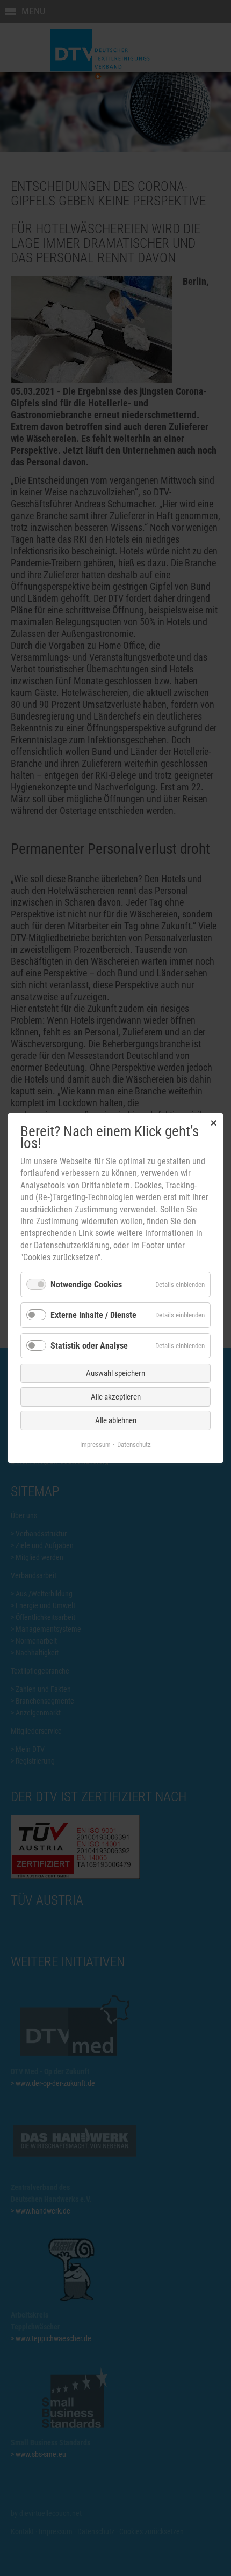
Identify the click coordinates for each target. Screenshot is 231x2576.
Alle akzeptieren (116, 1397)
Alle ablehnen (116, 1420)
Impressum (95, 1444)
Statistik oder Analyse (89, 1346)
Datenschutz (134, 1444)
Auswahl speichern (115, 1373)
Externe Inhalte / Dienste (93, 1315)
